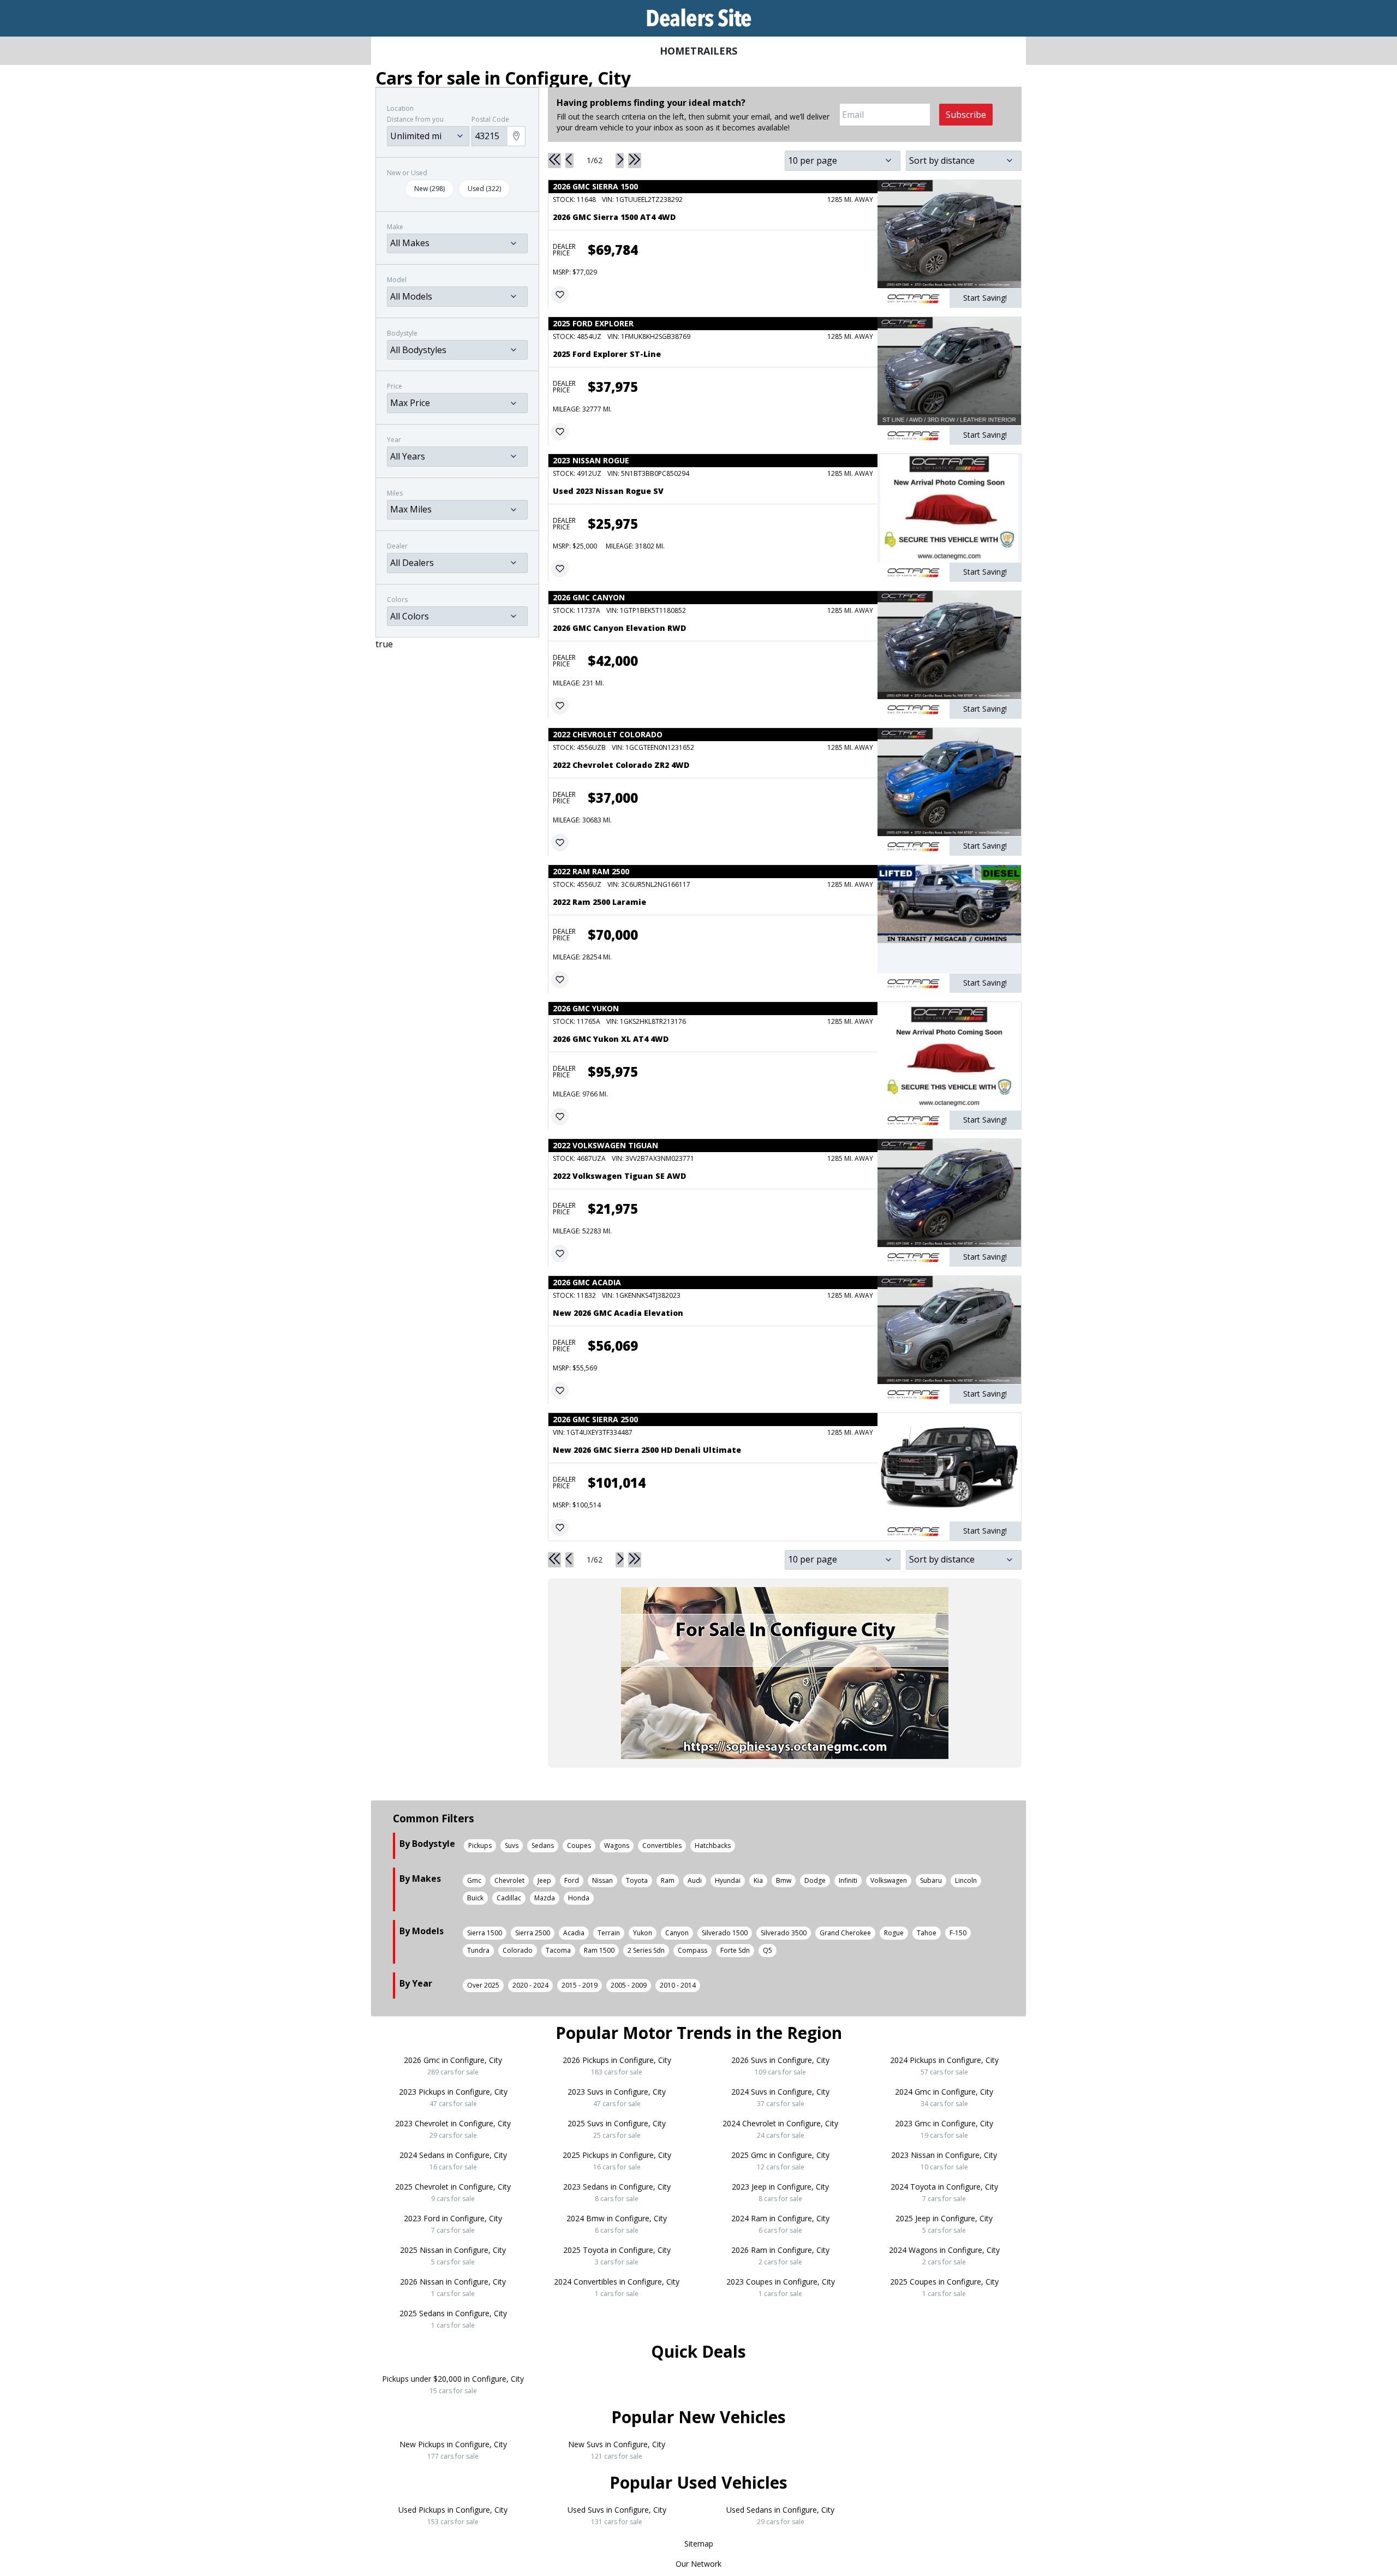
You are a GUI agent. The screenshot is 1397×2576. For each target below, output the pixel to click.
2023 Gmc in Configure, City (944, 2129)
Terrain (609, 1933)
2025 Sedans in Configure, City (453, 2319)
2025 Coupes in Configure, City (944, 2287)
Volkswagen (889, 1880)
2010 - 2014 (678, 1985)
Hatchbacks (713, 1845)
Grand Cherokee (845, 1933)
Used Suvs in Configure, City (617, 2515)
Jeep (544, 1880)
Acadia (574, 1933)
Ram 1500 (599, 1950)
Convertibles (662, 1845)
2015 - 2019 (580, 1985)
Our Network (698, 2564)
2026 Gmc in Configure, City (453, 2066)
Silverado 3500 (784, 1933)
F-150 (958, 1933)
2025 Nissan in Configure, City (453, 2256)
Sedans (543, 1845)
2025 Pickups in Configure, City (617, 2161)
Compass (692, 1950)
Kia (758, 1880)
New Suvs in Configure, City (617, 2450)
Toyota (637, 1880)
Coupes (579, 1845)
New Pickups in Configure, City (453, 2450)
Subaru (931, 1880)
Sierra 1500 (485, 1933)
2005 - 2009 (629, 1985)
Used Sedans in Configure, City (780, 2515)
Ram (668, 1880)
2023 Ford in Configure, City (453, 2224)
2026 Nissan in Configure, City (453, 2287)
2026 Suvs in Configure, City (780, 2066)
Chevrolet (509, 1880)
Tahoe (927, 1933)
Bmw (784, 1880)
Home (675, 51)
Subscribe (966, 115)
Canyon (677, 1933)
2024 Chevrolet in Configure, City (780, 2129)
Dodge (815, 1880)
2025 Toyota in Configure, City (617, 2256)
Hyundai (728, 1880)
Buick (475, 1898)
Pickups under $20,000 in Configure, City (453, 2384)
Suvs (512, 1845)
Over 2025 (483, 1985)
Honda (579, 1898)
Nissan (602, 1880)
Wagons (617, 1845)
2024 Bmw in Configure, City (617, 2224)
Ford (572, 1880)
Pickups (480, 1845)
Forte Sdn (735, 1950)
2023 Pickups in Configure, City (453, 2097)
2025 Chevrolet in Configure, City (453, 2192)
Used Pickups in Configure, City (453, 2515)
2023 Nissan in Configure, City (944, 2161)
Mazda (545, 1898)
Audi (695, 1880)
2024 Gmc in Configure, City (944, 2097)
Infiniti (848, 1880)
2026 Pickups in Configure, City (617, 2066)
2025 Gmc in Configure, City (780, 2161)
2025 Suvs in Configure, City (617, 2129)
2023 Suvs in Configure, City (617, 2097)
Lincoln (966, 1880)
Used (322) (484, 189)
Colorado (518, 1950)
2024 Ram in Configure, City (780, 2224)
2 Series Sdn (646, 1950)
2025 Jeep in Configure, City (944, 2224)
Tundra (478, 1950)
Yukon (643, 1933)
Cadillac (509, 1898)
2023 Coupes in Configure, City (781, 2287)
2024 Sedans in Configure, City (453, 2161)
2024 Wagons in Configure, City (944, 2256)
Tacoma (558, 1950)
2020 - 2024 (530, 1985)
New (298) (429, 189)
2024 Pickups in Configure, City (944, 2066)
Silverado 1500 (725, 1933)
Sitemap (699, 2544)
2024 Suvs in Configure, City (780, 2097)
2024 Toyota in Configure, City (944, 2192)
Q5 (768, 1950)
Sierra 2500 (533, 1933)
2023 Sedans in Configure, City (617, 2192)
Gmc (474, 1880)
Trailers (714, 51)
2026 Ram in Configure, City (780, 2256)
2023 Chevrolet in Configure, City (453, 2129)
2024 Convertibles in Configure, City (617, 2287)
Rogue (894, 1933)
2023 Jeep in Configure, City (780, 2192)
